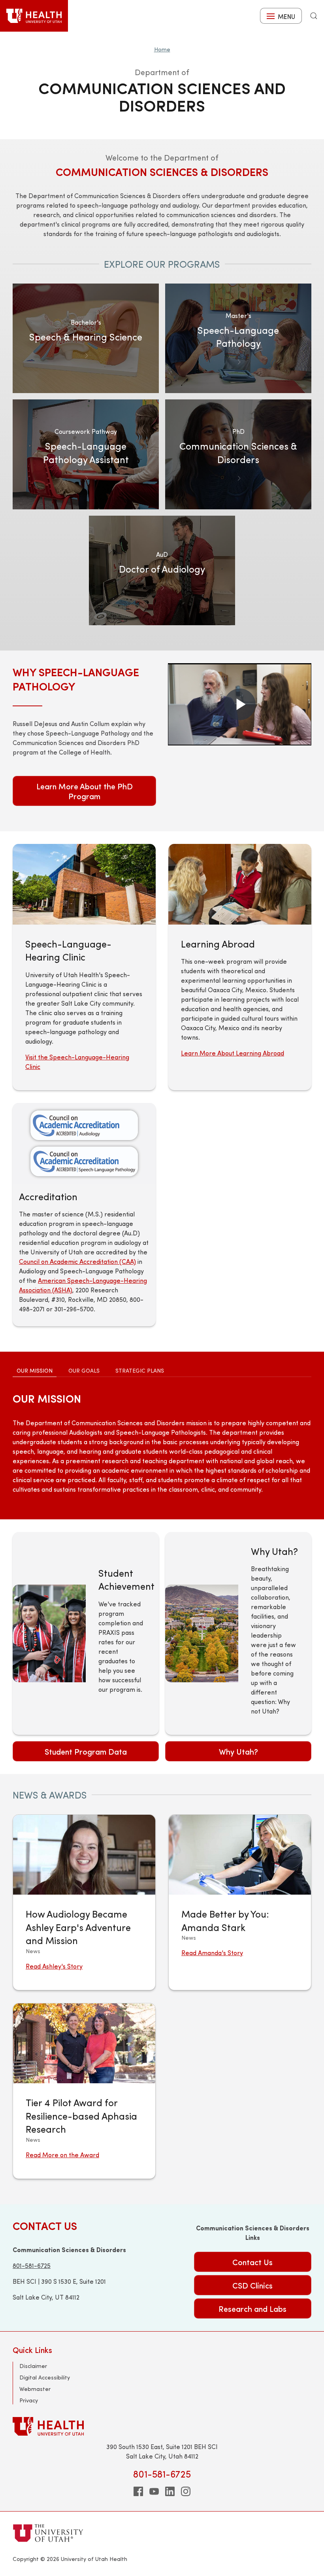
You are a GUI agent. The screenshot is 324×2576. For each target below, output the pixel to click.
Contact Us (252, 2262)
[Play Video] (240, 704)
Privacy (29, 2400)
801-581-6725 (32, 2265)
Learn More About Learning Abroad (233, 1053)
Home (162, 49)
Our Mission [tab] (35, 1370)
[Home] (34, 16)
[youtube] (154, 2491)
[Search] (314, 16)
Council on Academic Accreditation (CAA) (77, 1261)
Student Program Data (86, 1751)
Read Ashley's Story (54, 1966)
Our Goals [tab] (84, 1370)
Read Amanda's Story (212, 1953)
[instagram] (186, 2491)
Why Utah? (238, 1751)
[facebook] (138, 2491)
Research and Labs (252, 2308)
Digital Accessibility (45, 2377)
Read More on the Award (62, 2155)
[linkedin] (170, 2491)
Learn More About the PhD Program (85, 791)
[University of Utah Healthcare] (162, 2426)
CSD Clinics (252, 2285)
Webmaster (35, 2389)
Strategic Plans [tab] (140, 1370)
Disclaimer (33, 2366)
